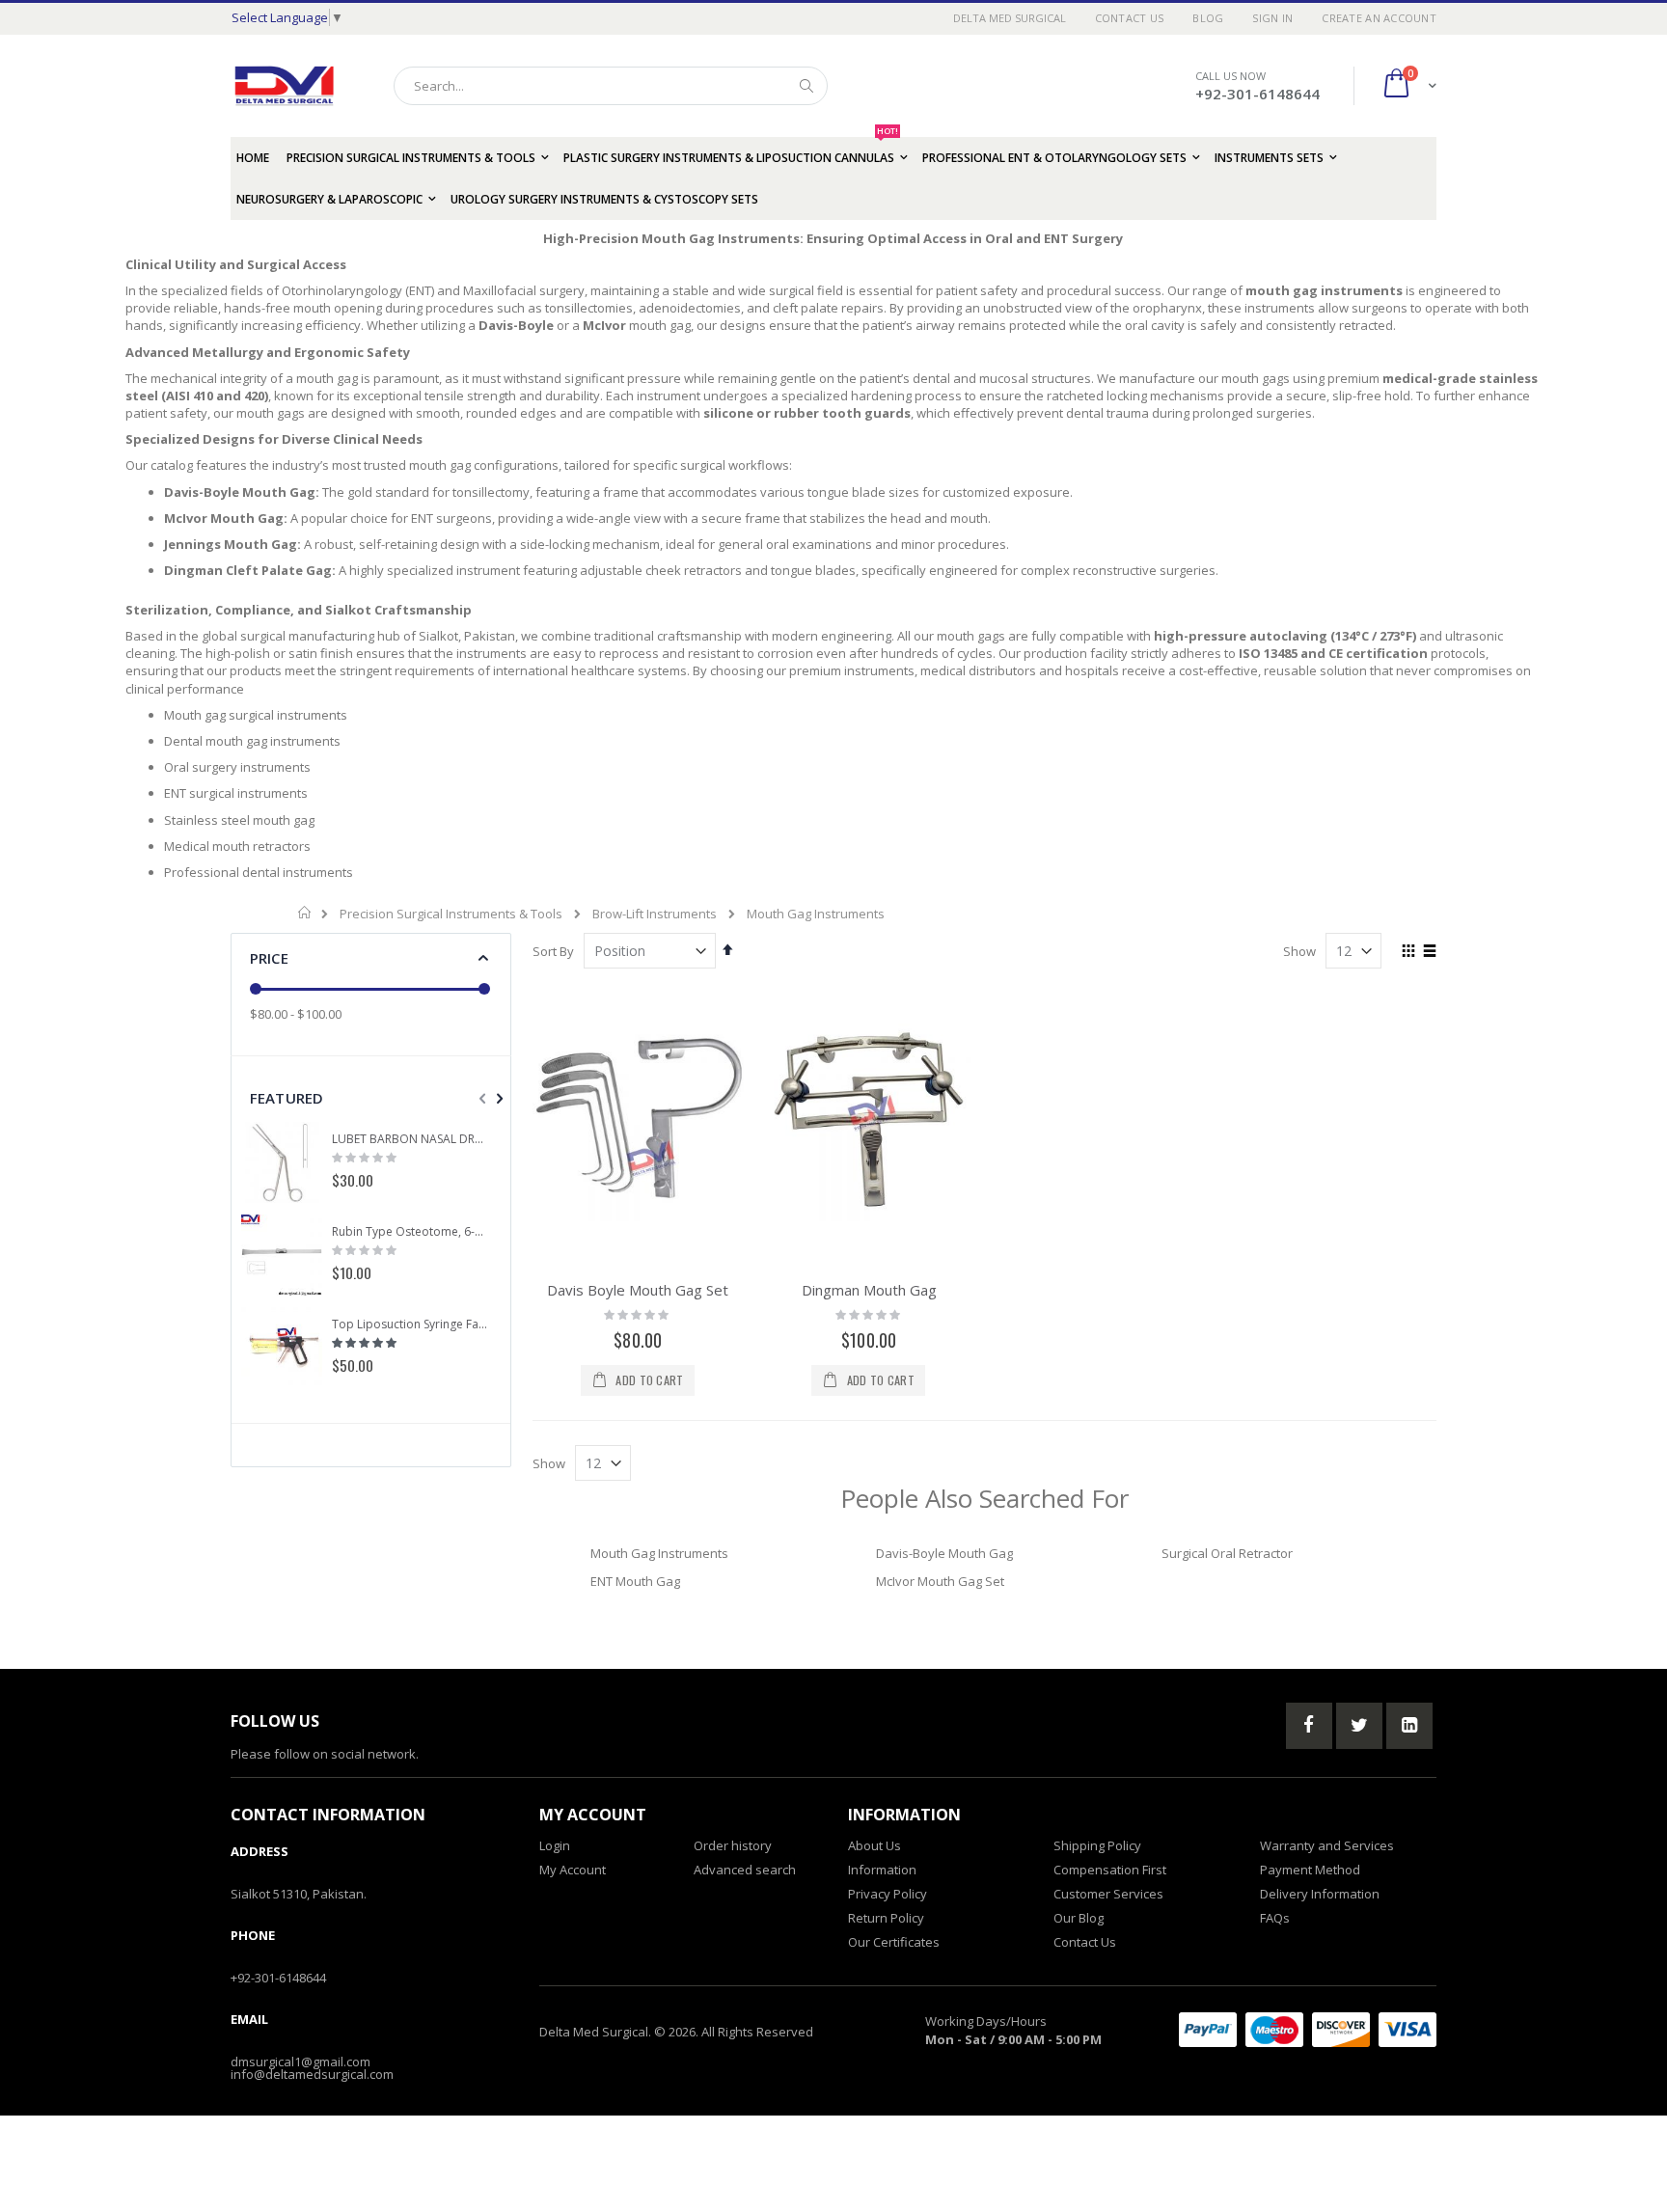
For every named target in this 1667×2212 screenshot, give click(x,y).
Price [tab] (269, 958)
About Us (874, 1845)
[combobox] (611, 86)
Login (555, 1845)
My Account (573, 1870)
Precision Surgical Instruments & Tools (451, 914)
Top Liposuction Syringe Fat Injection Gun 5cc (410, 1324)
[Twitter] (1359, 1726)
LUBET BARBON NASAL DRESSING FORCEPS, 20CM (410, 1139)
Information (882, 1870)
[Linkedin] (1409, 1726)
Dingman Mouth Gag (869, 1290)
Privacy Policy (888, 1894)
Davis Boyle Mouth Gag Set (638, 1290)
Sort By (553, 951)
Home (305, 913)
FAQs (1275, 1918)
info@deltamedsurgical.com (312, 2074)
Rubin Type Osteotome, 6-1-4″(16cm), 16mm (410, 1232)
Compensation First (1110, 1870)
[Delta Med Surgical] (284, 86)
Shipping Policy (1097, 1845)
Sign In (1272, 18)
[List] (1429, 952)
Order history (733, 1845)
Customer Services (1108, 1894)
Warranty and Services (1327, 1845)
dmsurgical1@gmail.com (301, 2062)
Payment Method (1310, 1870)
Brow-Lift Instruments (655, 914)
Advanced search (745, 1870)
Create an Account (1379, 18)
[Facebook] (1309, 1726)
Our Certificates (894, 1942)
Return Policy (886, 1918)
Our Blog (1079, 1918)
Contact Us (1130, 18)
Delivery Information (1320, 1894)
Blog (1208, 18)
